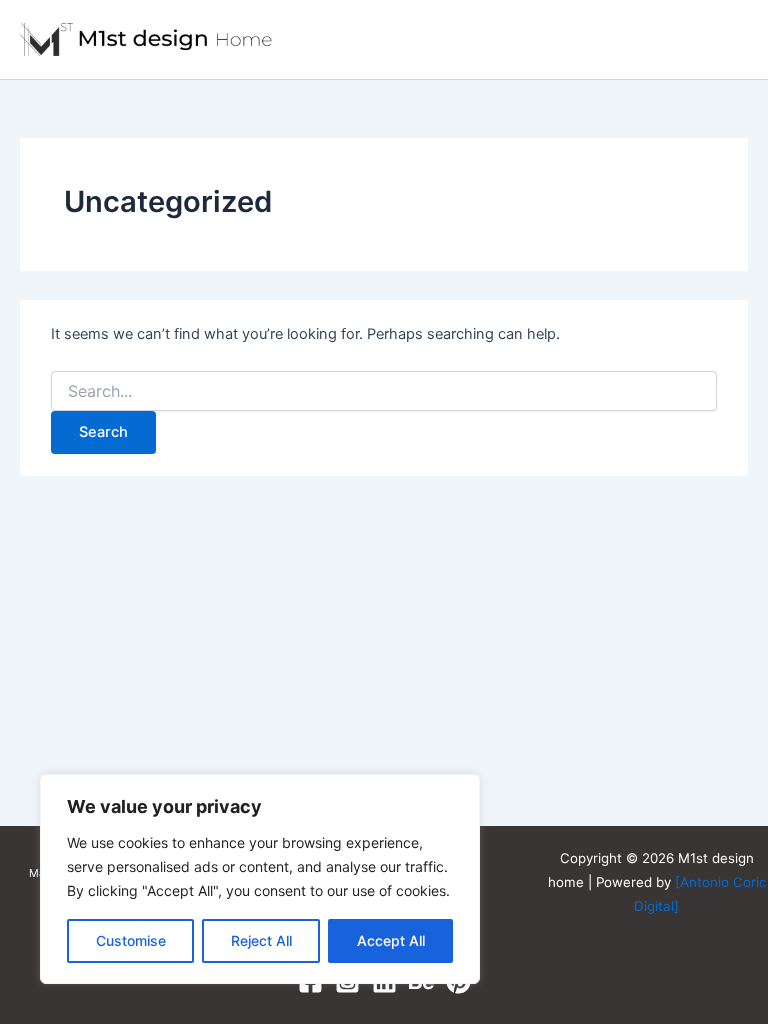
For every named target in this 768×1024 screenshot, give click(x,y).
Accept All (391, 940)
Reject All (261, 940)
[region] (260, 879)
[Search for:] (384, 391)
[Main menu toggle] (725, 39)
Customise (131, 940)
